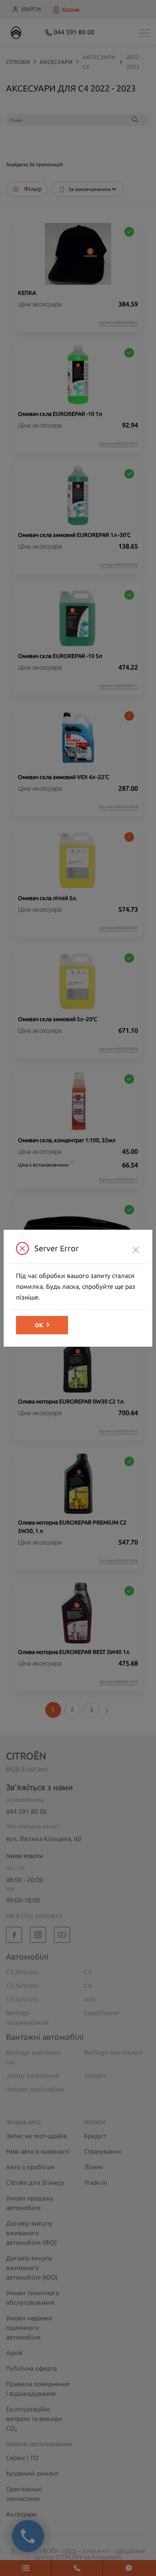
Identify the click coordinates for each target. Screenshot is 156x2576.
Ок (39, 1325)
